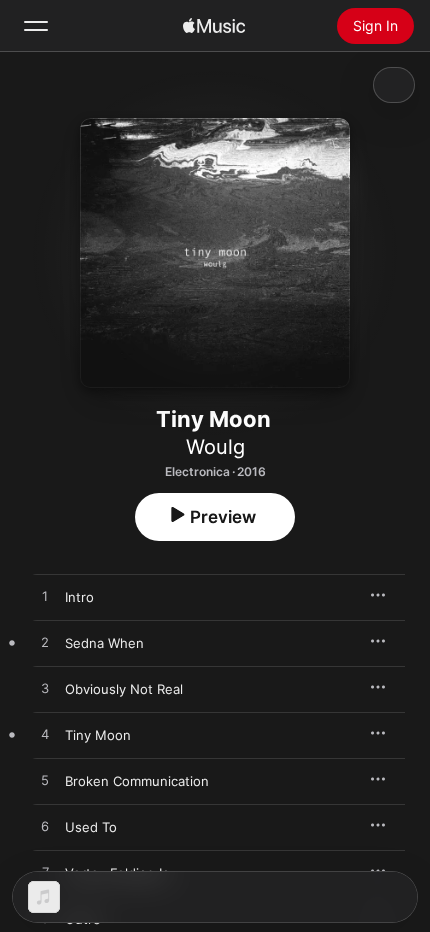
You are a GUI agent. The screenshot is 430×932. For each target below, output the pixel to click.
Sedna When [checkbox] (104, 643)
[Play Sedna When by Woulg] (45, 643)
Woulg (215, 447)
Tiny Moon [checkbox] (98, 735)
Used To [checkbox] (91, 827)
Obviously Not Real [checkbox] (124, 689)
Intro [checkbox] (79, 597)
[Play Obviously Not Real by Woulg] (45, 689)
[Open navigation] (36, 26)
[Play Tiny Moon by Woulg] (45, 735)
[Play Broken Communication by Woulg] (45, 781)
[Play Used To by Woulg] (45, 827)
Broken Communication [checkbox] (137, 781)
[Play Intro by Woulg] (45, 597)
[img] (214, 26)
